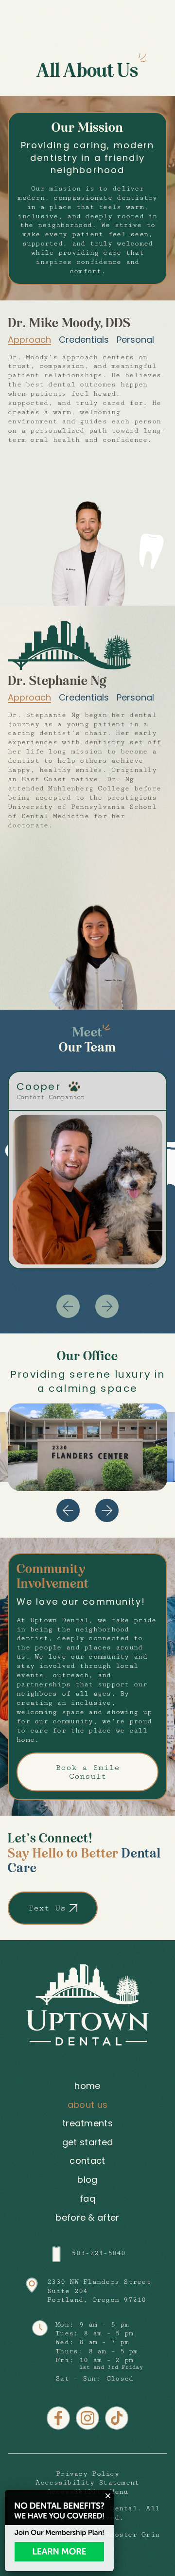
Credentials (84, 340)
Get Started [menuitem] (88, 2143)
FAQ (87, 2199)
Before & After (87, 2217)
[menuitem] (87, 2180)
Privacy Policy (87, 2474)
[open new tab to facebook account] (58, 2418)
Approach (29, 340)
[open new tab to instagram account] (87, 2418)
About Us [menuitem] (88, 2105)
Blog (87, 2180)
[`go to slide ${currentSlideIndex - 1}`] (68, 1510)
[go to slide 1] (107, 1306)
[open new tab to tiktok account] (117, 2418)
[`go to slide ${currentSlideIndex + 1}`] (107, 1510)
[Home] (87, 2005)
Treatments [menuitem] (87, 2124)
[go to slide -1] (68, 1306)
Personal (135, 340)
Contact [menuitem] (87, 2161)
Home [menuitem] (87, 2086)
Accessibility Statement (87, 2483)
